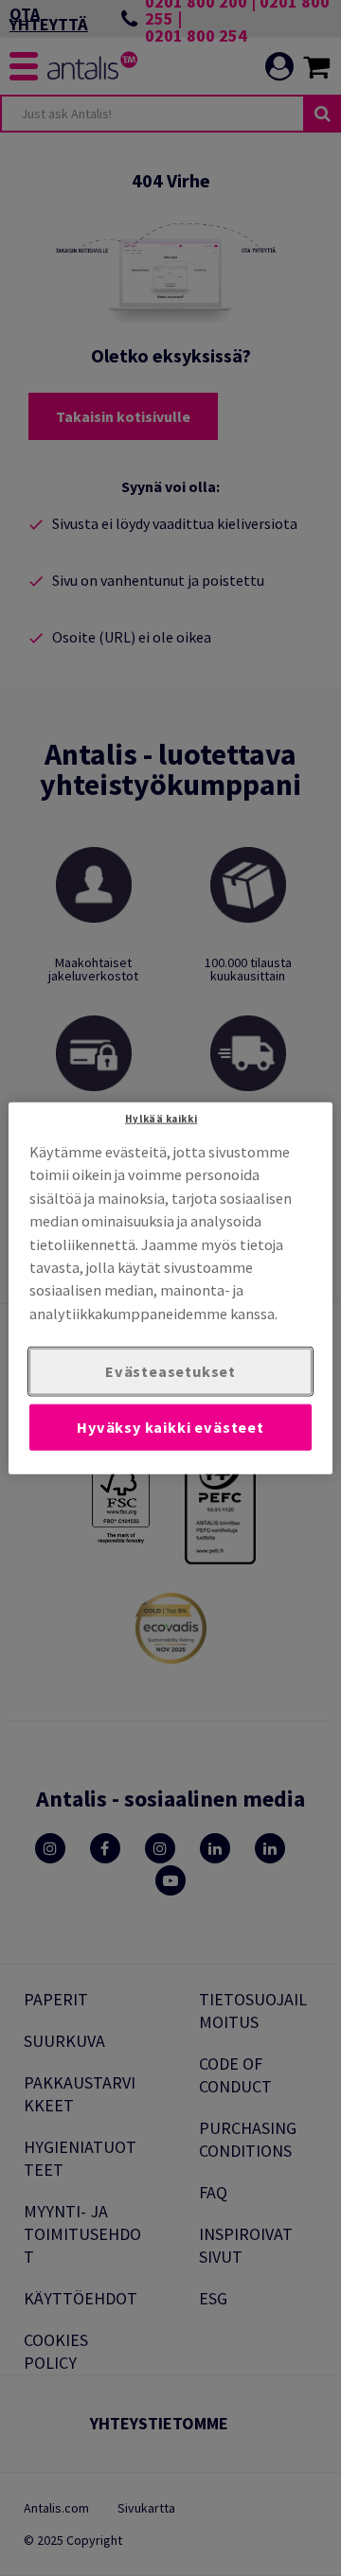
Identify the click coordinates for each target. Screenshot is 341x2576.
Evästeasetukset (170, 1371)
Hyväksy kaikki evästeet (170, 1427)
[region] (170, 1288)
